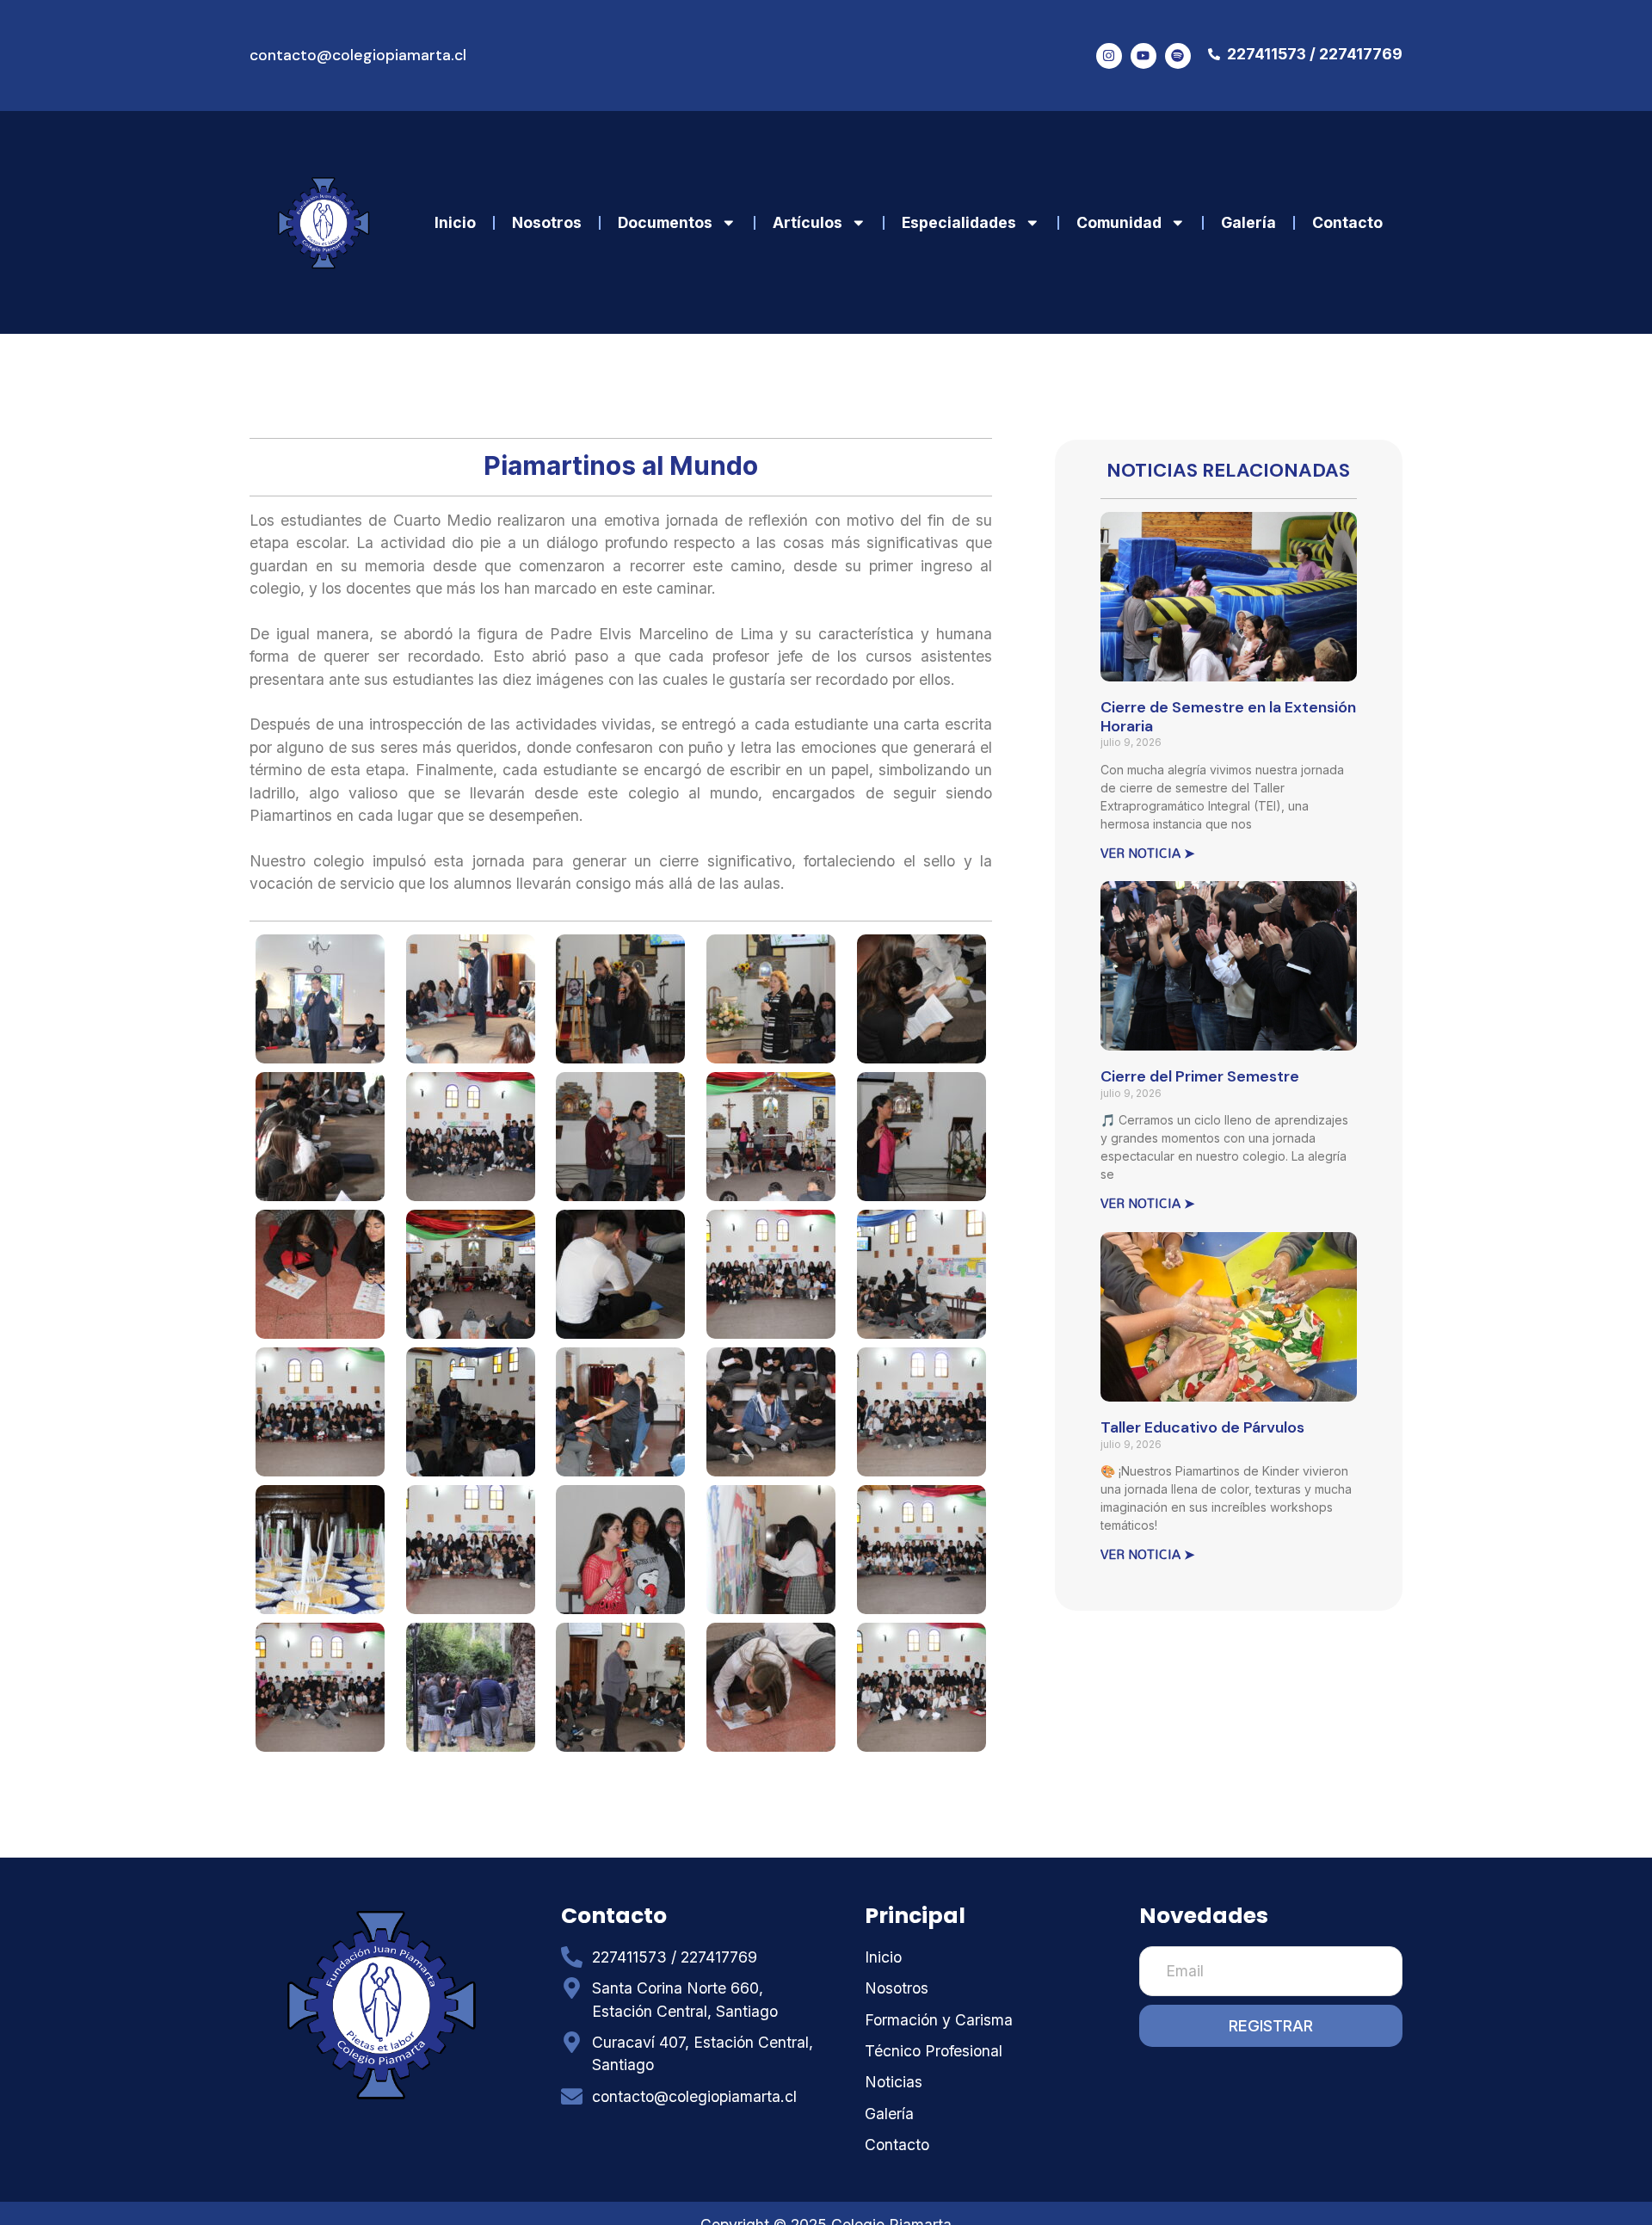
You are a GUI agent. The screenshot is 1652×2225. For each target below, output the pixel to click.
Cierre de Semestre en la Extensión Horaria (1228, 717)
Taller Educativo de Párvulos (1202, 1427)
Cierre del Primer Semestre (1200, 1076)
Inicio (455, 222)
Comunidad (1119, 222)
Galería (1248, 222)
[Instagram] (1109, 56)
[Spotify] (1178, 56)
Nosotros (547, 222)
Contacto (1347, 222)
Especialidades (959, 222)
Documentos (665, 222)
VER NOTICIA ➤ (1148, 853)
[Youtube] (1143, 56)
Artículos (808, 222)
